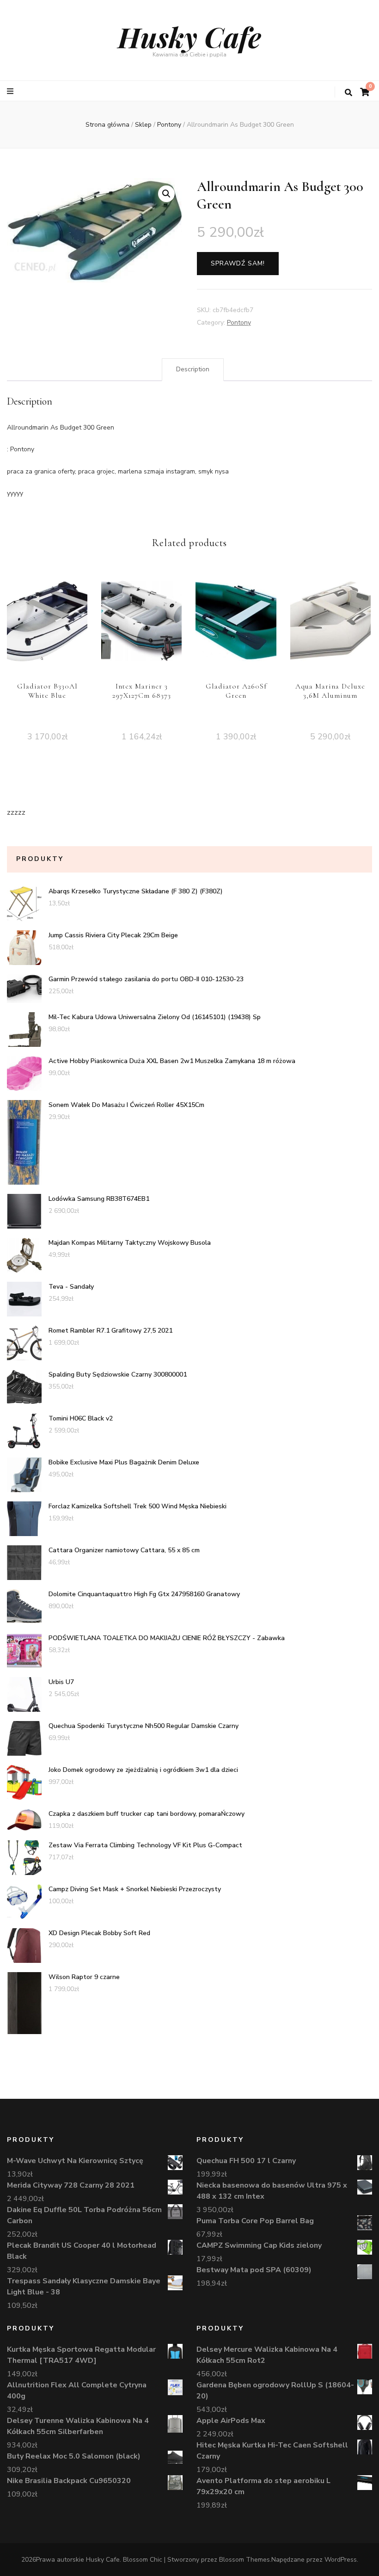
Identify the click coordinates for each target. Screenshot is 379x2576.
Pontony (239, 323)
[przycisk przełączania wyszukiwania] (348, 93)
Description (193, 369)
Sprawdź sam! (238, 263)
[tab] (193, 369)
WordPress (341, 2560)
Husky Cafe (189, 37)
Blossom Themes (245, 2560)
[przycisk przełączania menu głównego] (11, 91)
